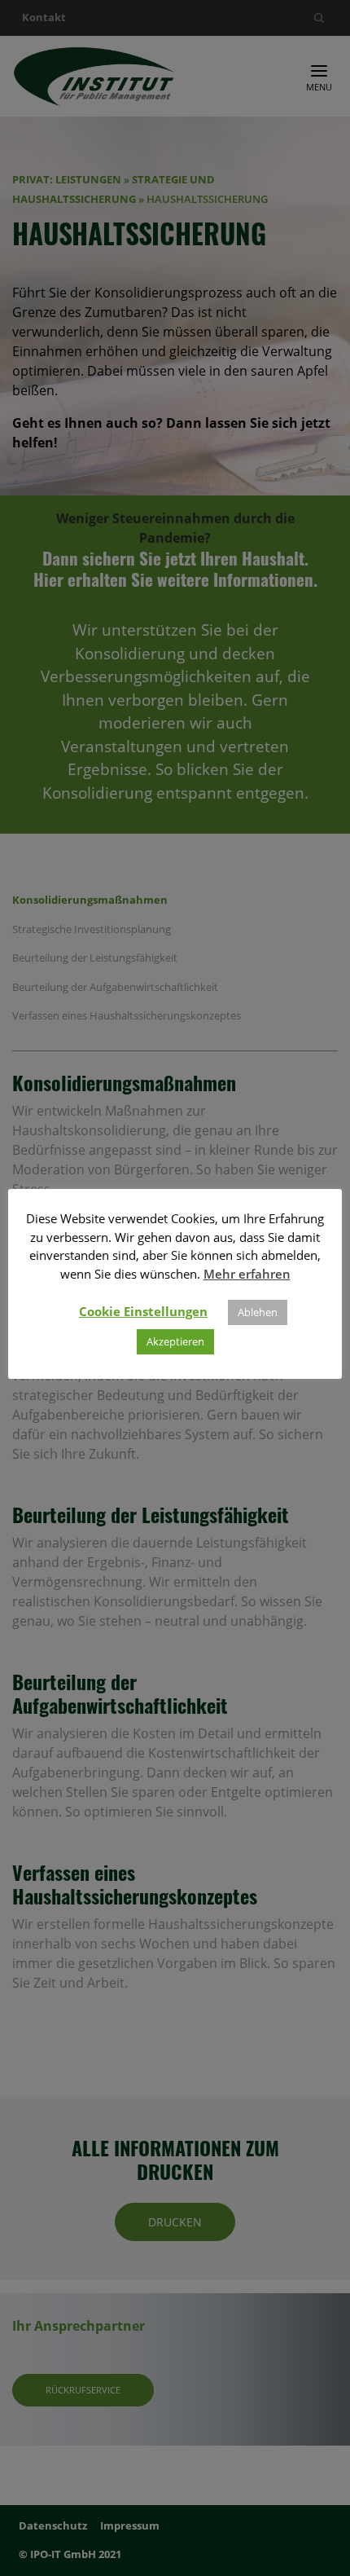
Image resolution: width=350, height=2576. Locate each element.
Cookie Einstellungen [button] (143, 1311)
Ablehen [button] (258, 1312)
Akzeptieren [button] (175, 1341)
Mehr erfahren (247, 1274)
